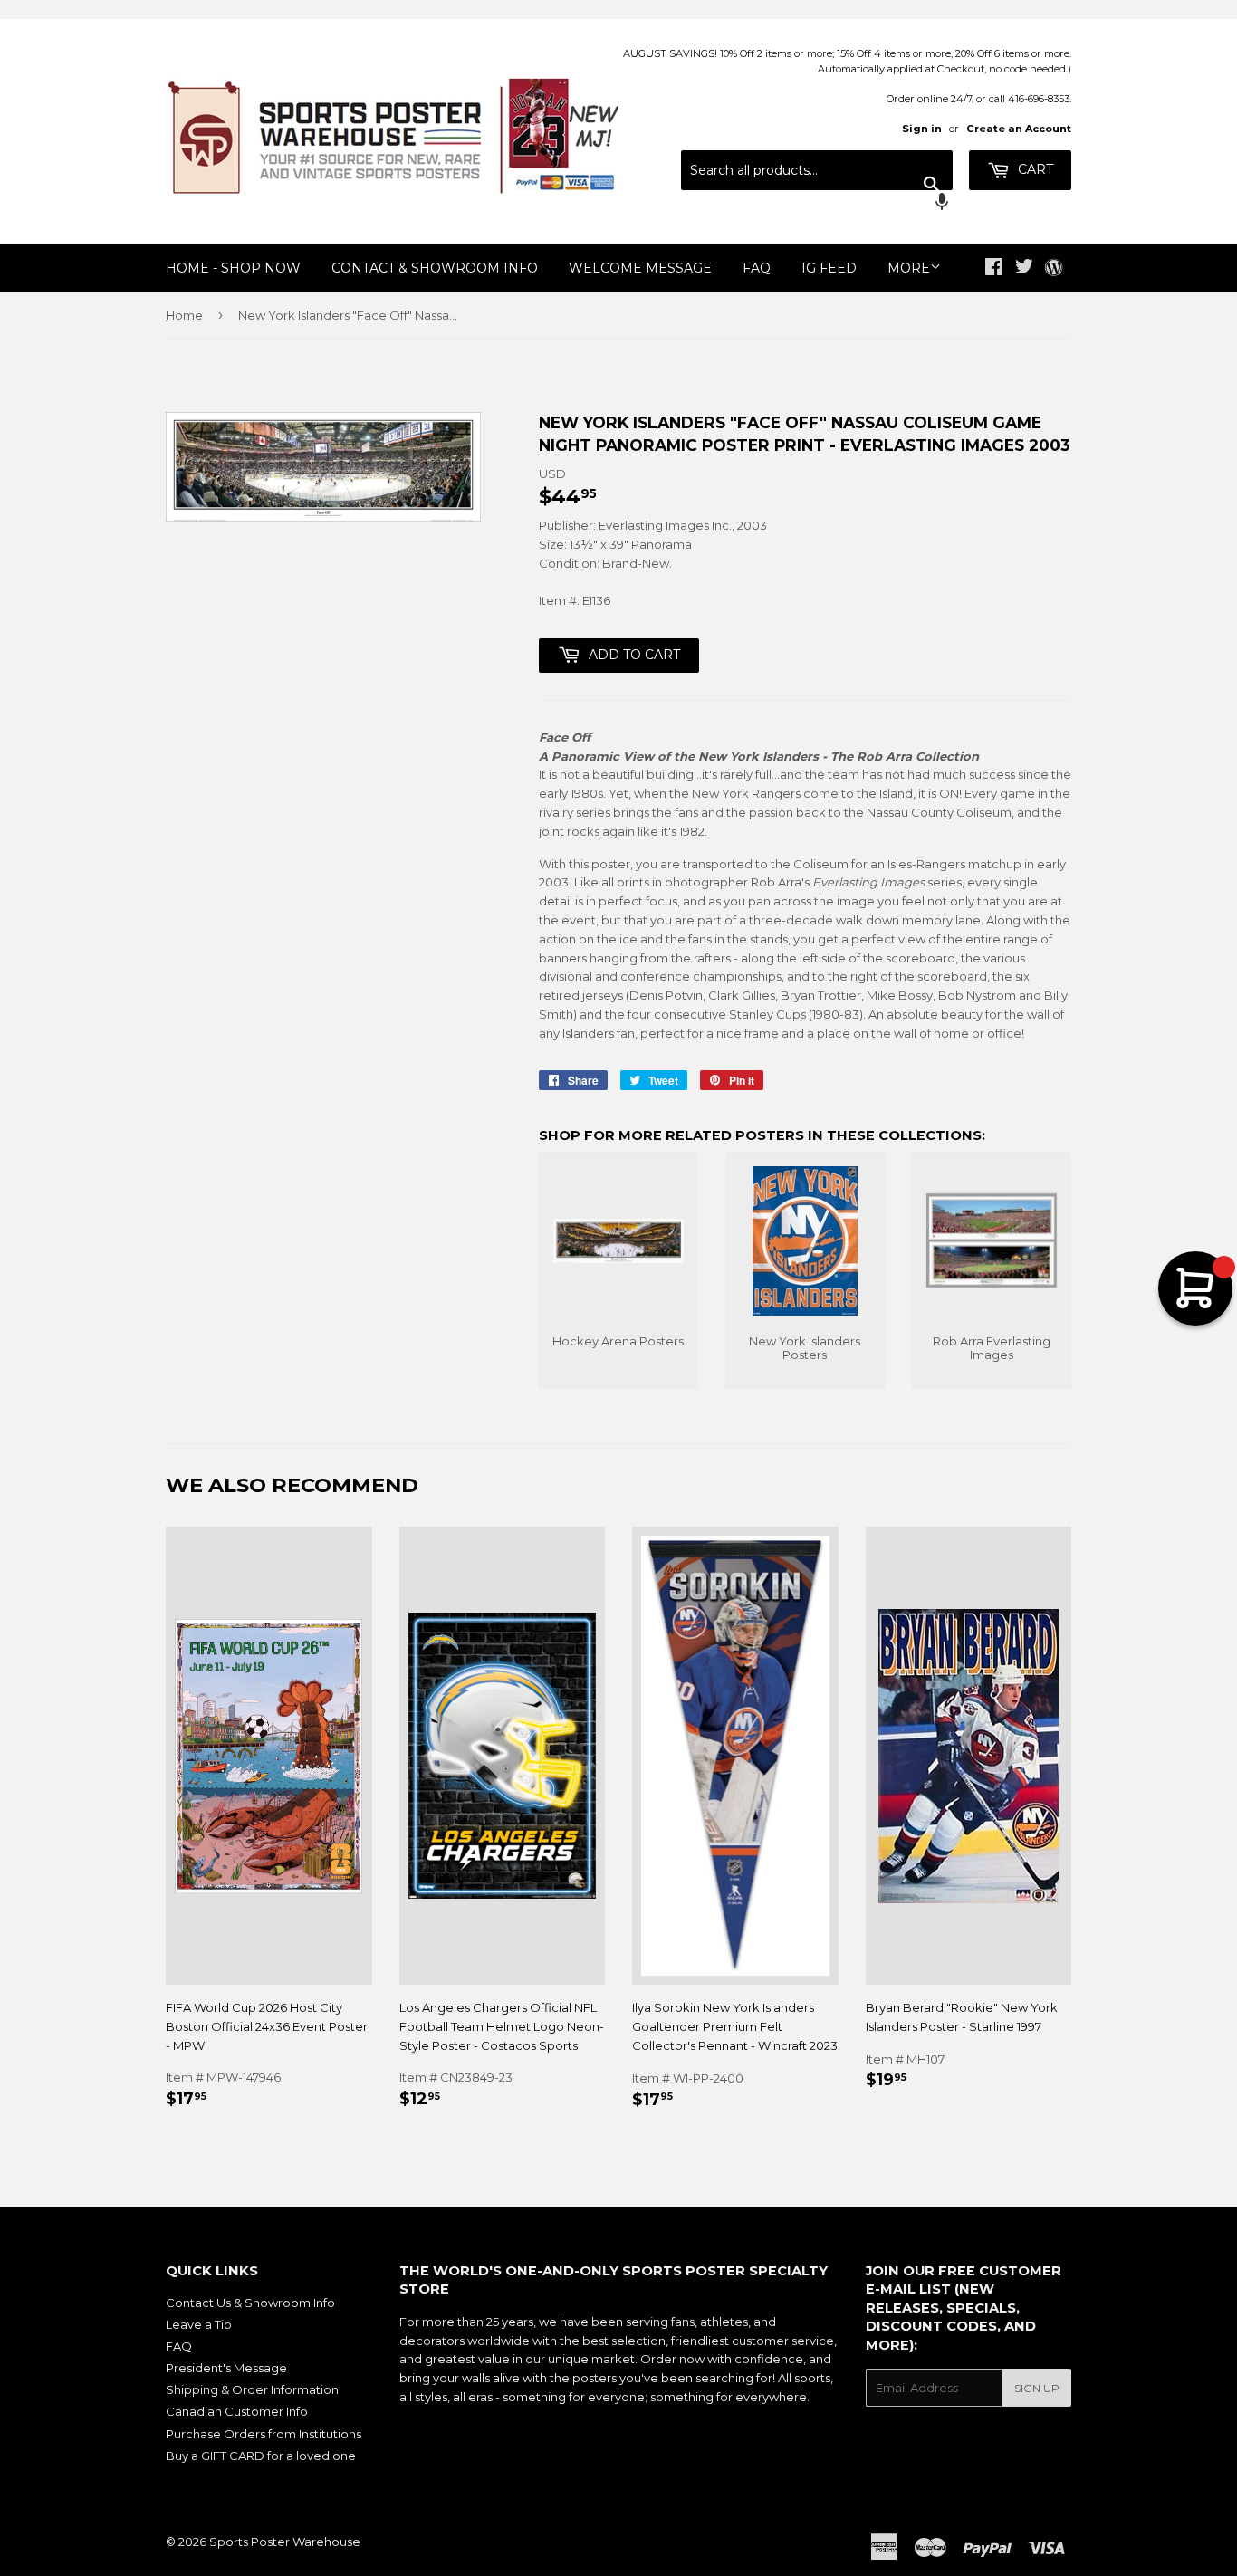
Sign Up (1037, 2388)
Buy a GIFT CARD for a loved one (261, 2456)
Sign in (922, 129)
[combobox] (817, 170)
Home (184, 315)
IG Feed (829, 268)
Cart (1034, 169)
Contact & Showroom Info (435, 268)
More (909, 268)
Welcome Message (640, 268)
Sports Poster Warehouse (285, 2542)
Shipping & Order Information (252, 2389)
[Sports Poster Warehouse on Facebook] (994, 269)
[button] (817, 204)
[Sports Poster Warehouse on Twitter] (1024, 269)
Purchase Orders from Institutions (264, 2434)
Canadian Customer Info (237, 2411)
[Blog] (1054, 269)
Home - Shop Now (233, 268)
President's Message (226, 2368)
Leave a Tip (199, 2324)
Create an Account (1019, 129)
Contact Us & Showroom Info (250, 2303)
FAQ (757, 268)
